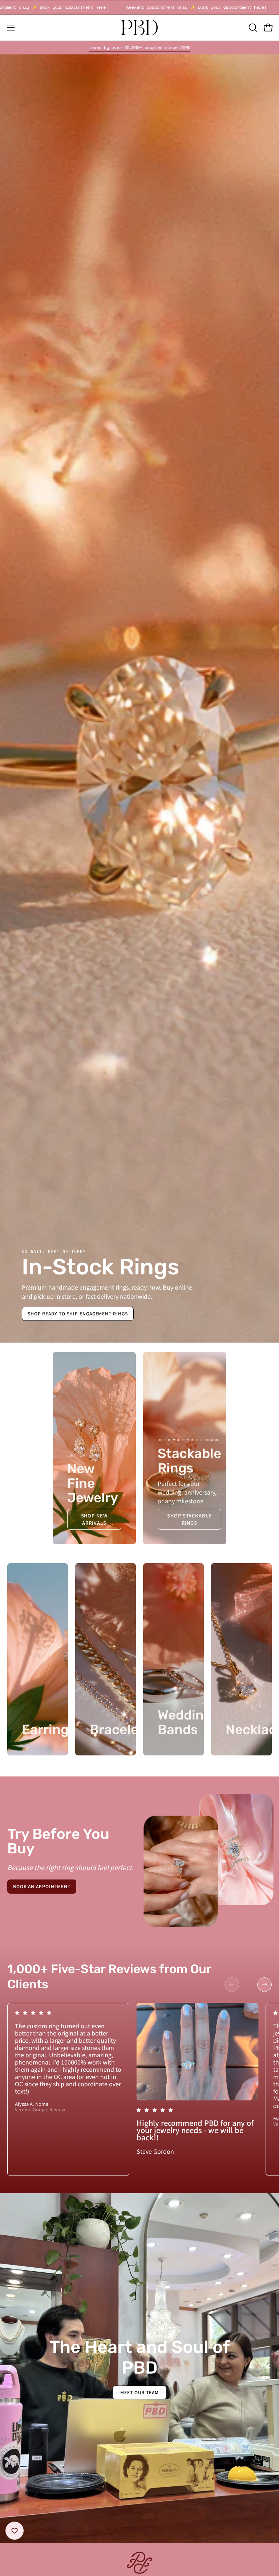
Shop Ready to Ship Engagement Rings (78, 1313)
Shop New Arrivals (94, 1519)
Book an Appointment (42, 1886)
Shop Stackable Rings (189, 1519)
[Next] (264, 1985)
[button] (252, 28)
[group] (139, 48)
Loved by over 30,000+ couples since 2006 (139, 47)
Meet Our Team (139, 2392)
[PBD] (139, 28)
